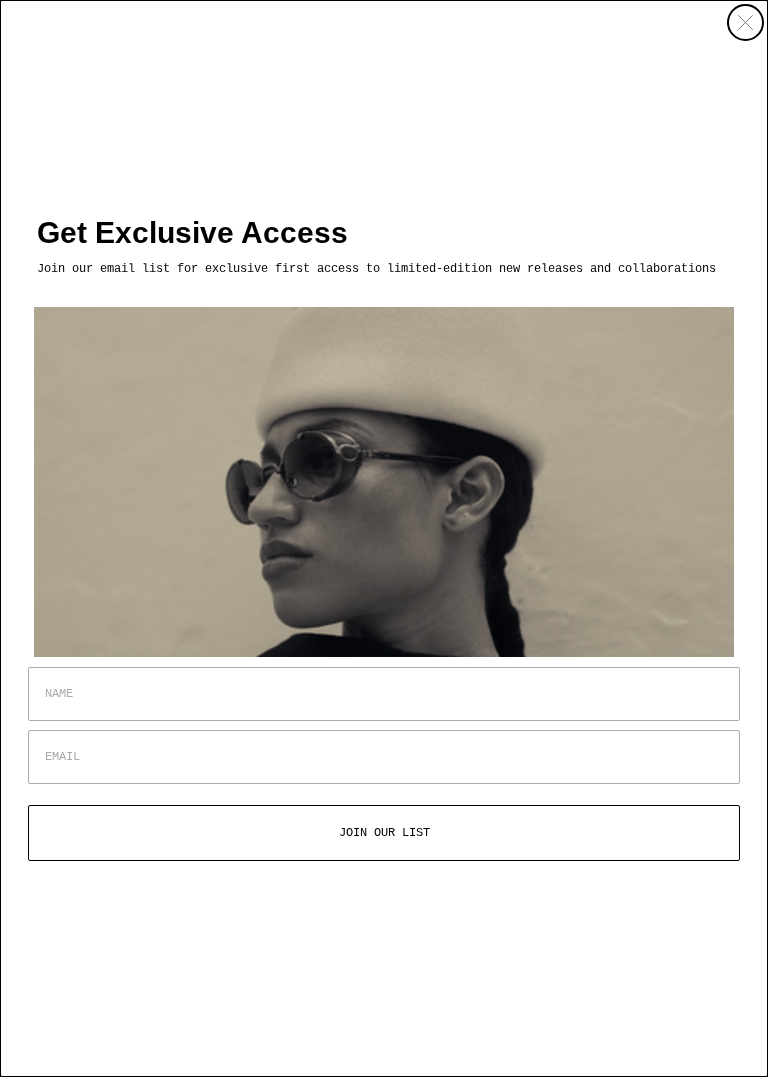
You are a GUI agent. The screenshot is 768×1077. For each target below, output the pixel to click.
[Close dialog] (745, 22)
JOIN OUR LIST (384, 833)
